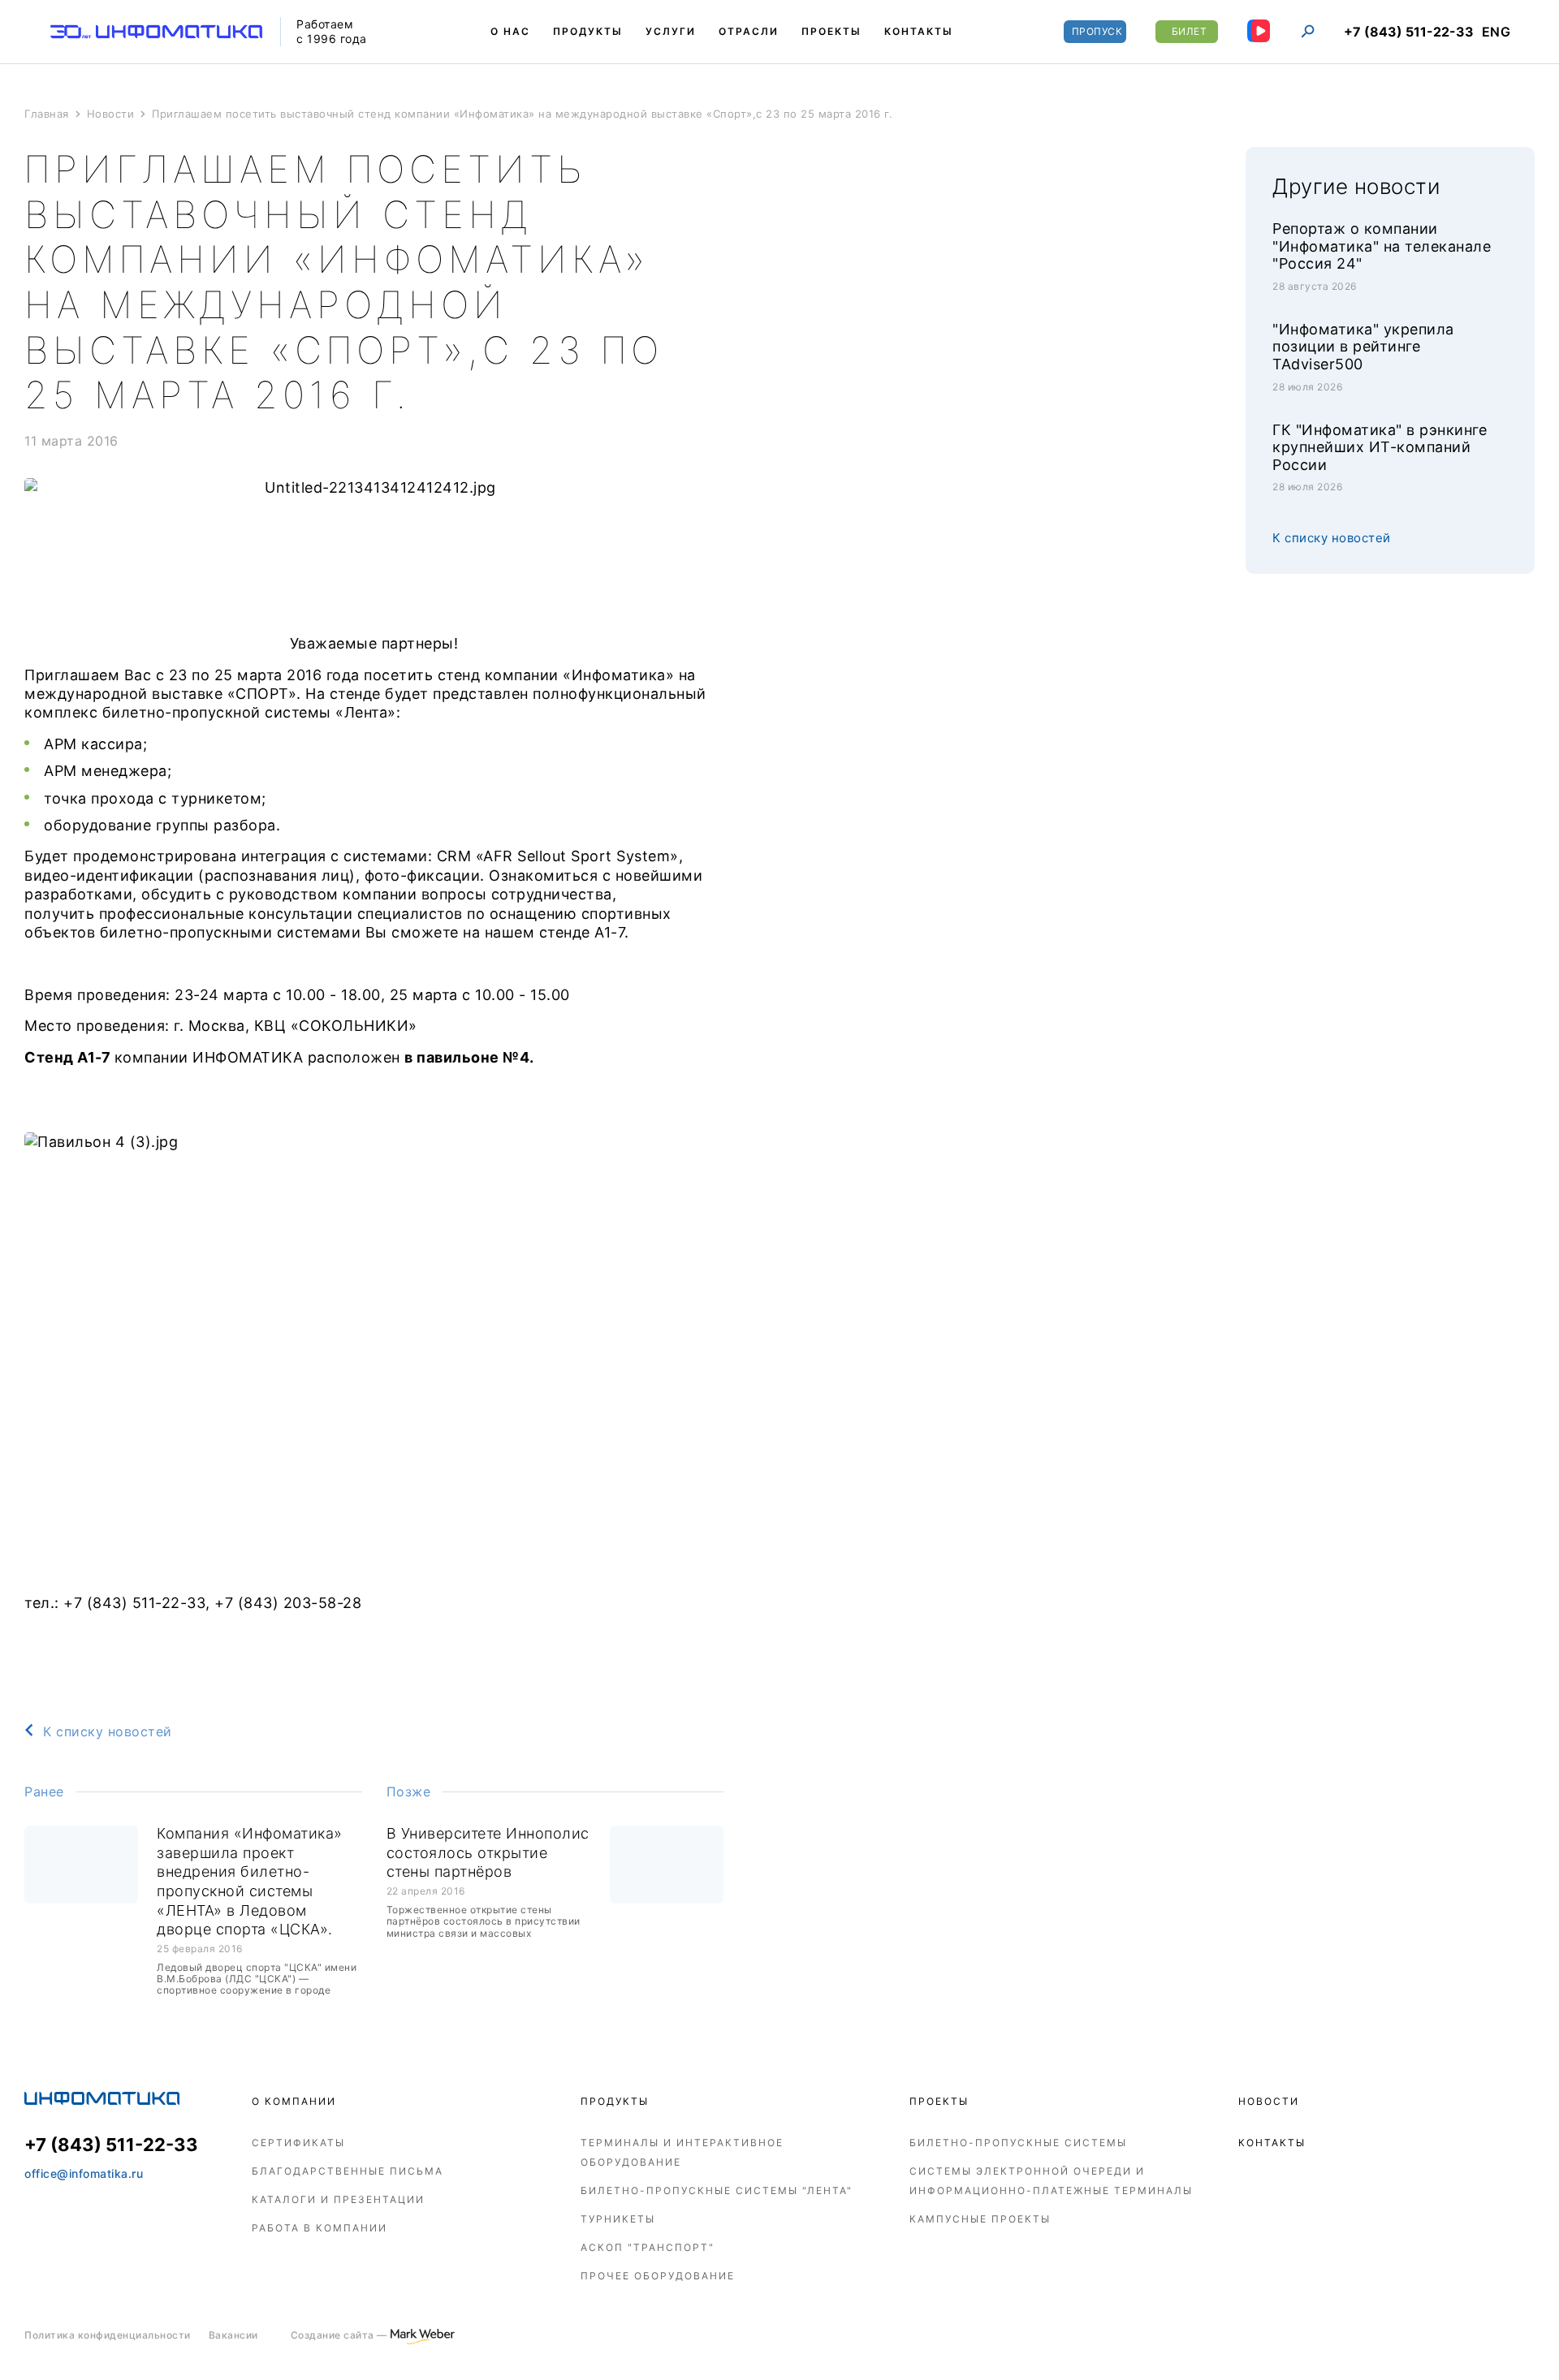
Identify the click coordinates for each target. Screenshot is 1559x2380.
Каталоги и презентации (338, 2199)
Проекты (939, 2101)
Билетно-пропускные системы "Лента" (717, 2190)
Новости (1269, 2101)
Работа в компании (320, 2228)
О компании (294, 2101)
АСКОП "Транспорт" (648, 2247)
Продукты (615, 2101)
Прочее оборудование (658, 2276)
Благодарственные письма (348, 2171)
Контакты (1272, 2143)
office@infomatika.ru (84, 2173)
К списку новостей (108, 1731)
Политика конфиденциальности (108, 2335)
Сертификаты (298, 2143)
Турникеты (618, 2219)
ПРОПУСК (1097, 31)
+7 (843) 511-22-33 (1409, 32)
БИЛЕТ (1190, 31)
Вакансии (233, 2335)
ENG (1496, 32)
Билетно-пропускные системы (1018, 2143)
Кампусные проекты (980, 2219)
